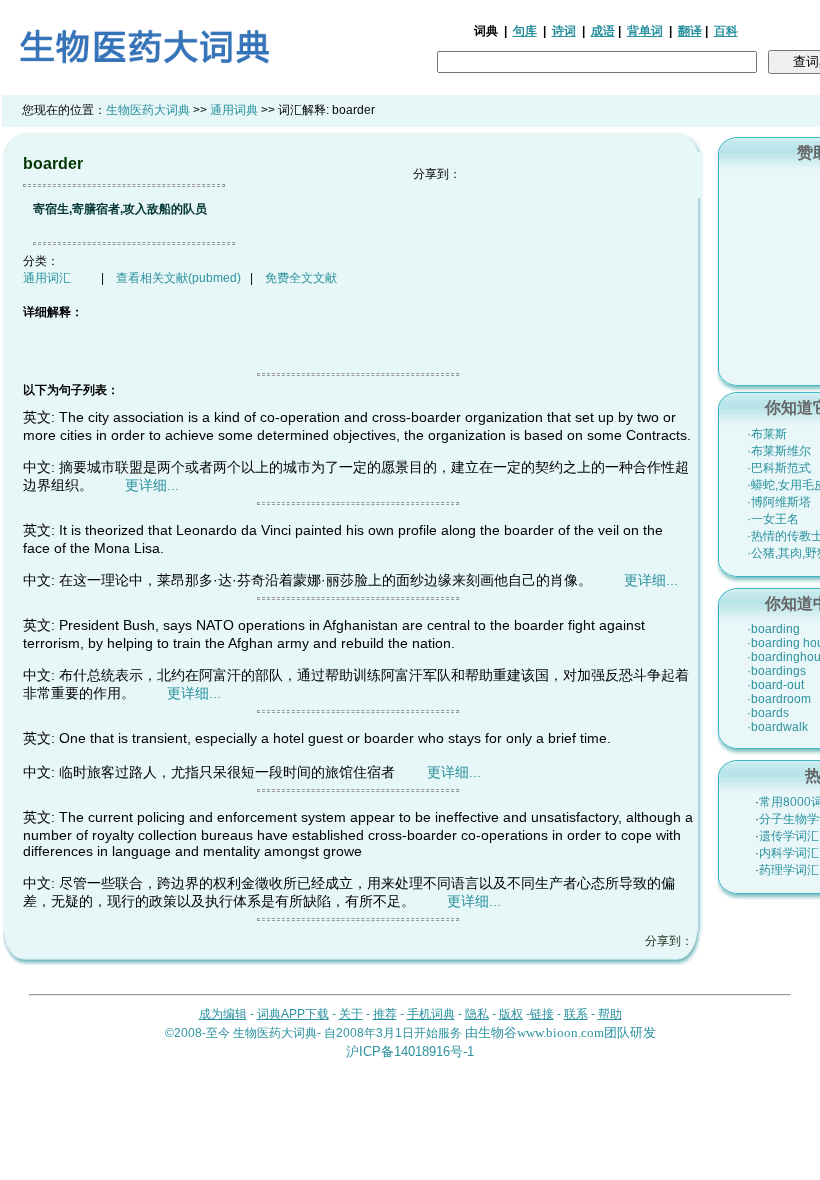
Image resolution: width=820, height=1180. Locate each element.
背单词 (645, 31)
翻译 (690, 31)
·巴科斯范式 (779, 468)
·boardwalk (777, 727)
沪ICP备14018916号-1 (410, 1051)
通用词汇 (47, 278)
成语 (603, 31)
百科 (726, 31)
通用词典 (234, 110)
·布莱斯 (767, 434)
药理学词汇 (789, 870)
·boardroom (779, 699)
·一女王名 (773, 519)
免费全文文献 (301, 278)
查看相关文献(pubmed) (178, 278)
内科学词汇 (789, 853)
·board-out (775, 685)
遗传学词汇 (789, 836)
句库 (525, 31)
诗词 (564, 31)
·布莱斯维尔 (779, 451)
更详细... (152, 485)
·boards (768, 713)
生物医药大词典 (148, 110)
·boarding (773, 629)
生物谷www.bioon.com (541, 1032)
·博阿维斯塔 (779, 502)
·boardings (776, 671)
